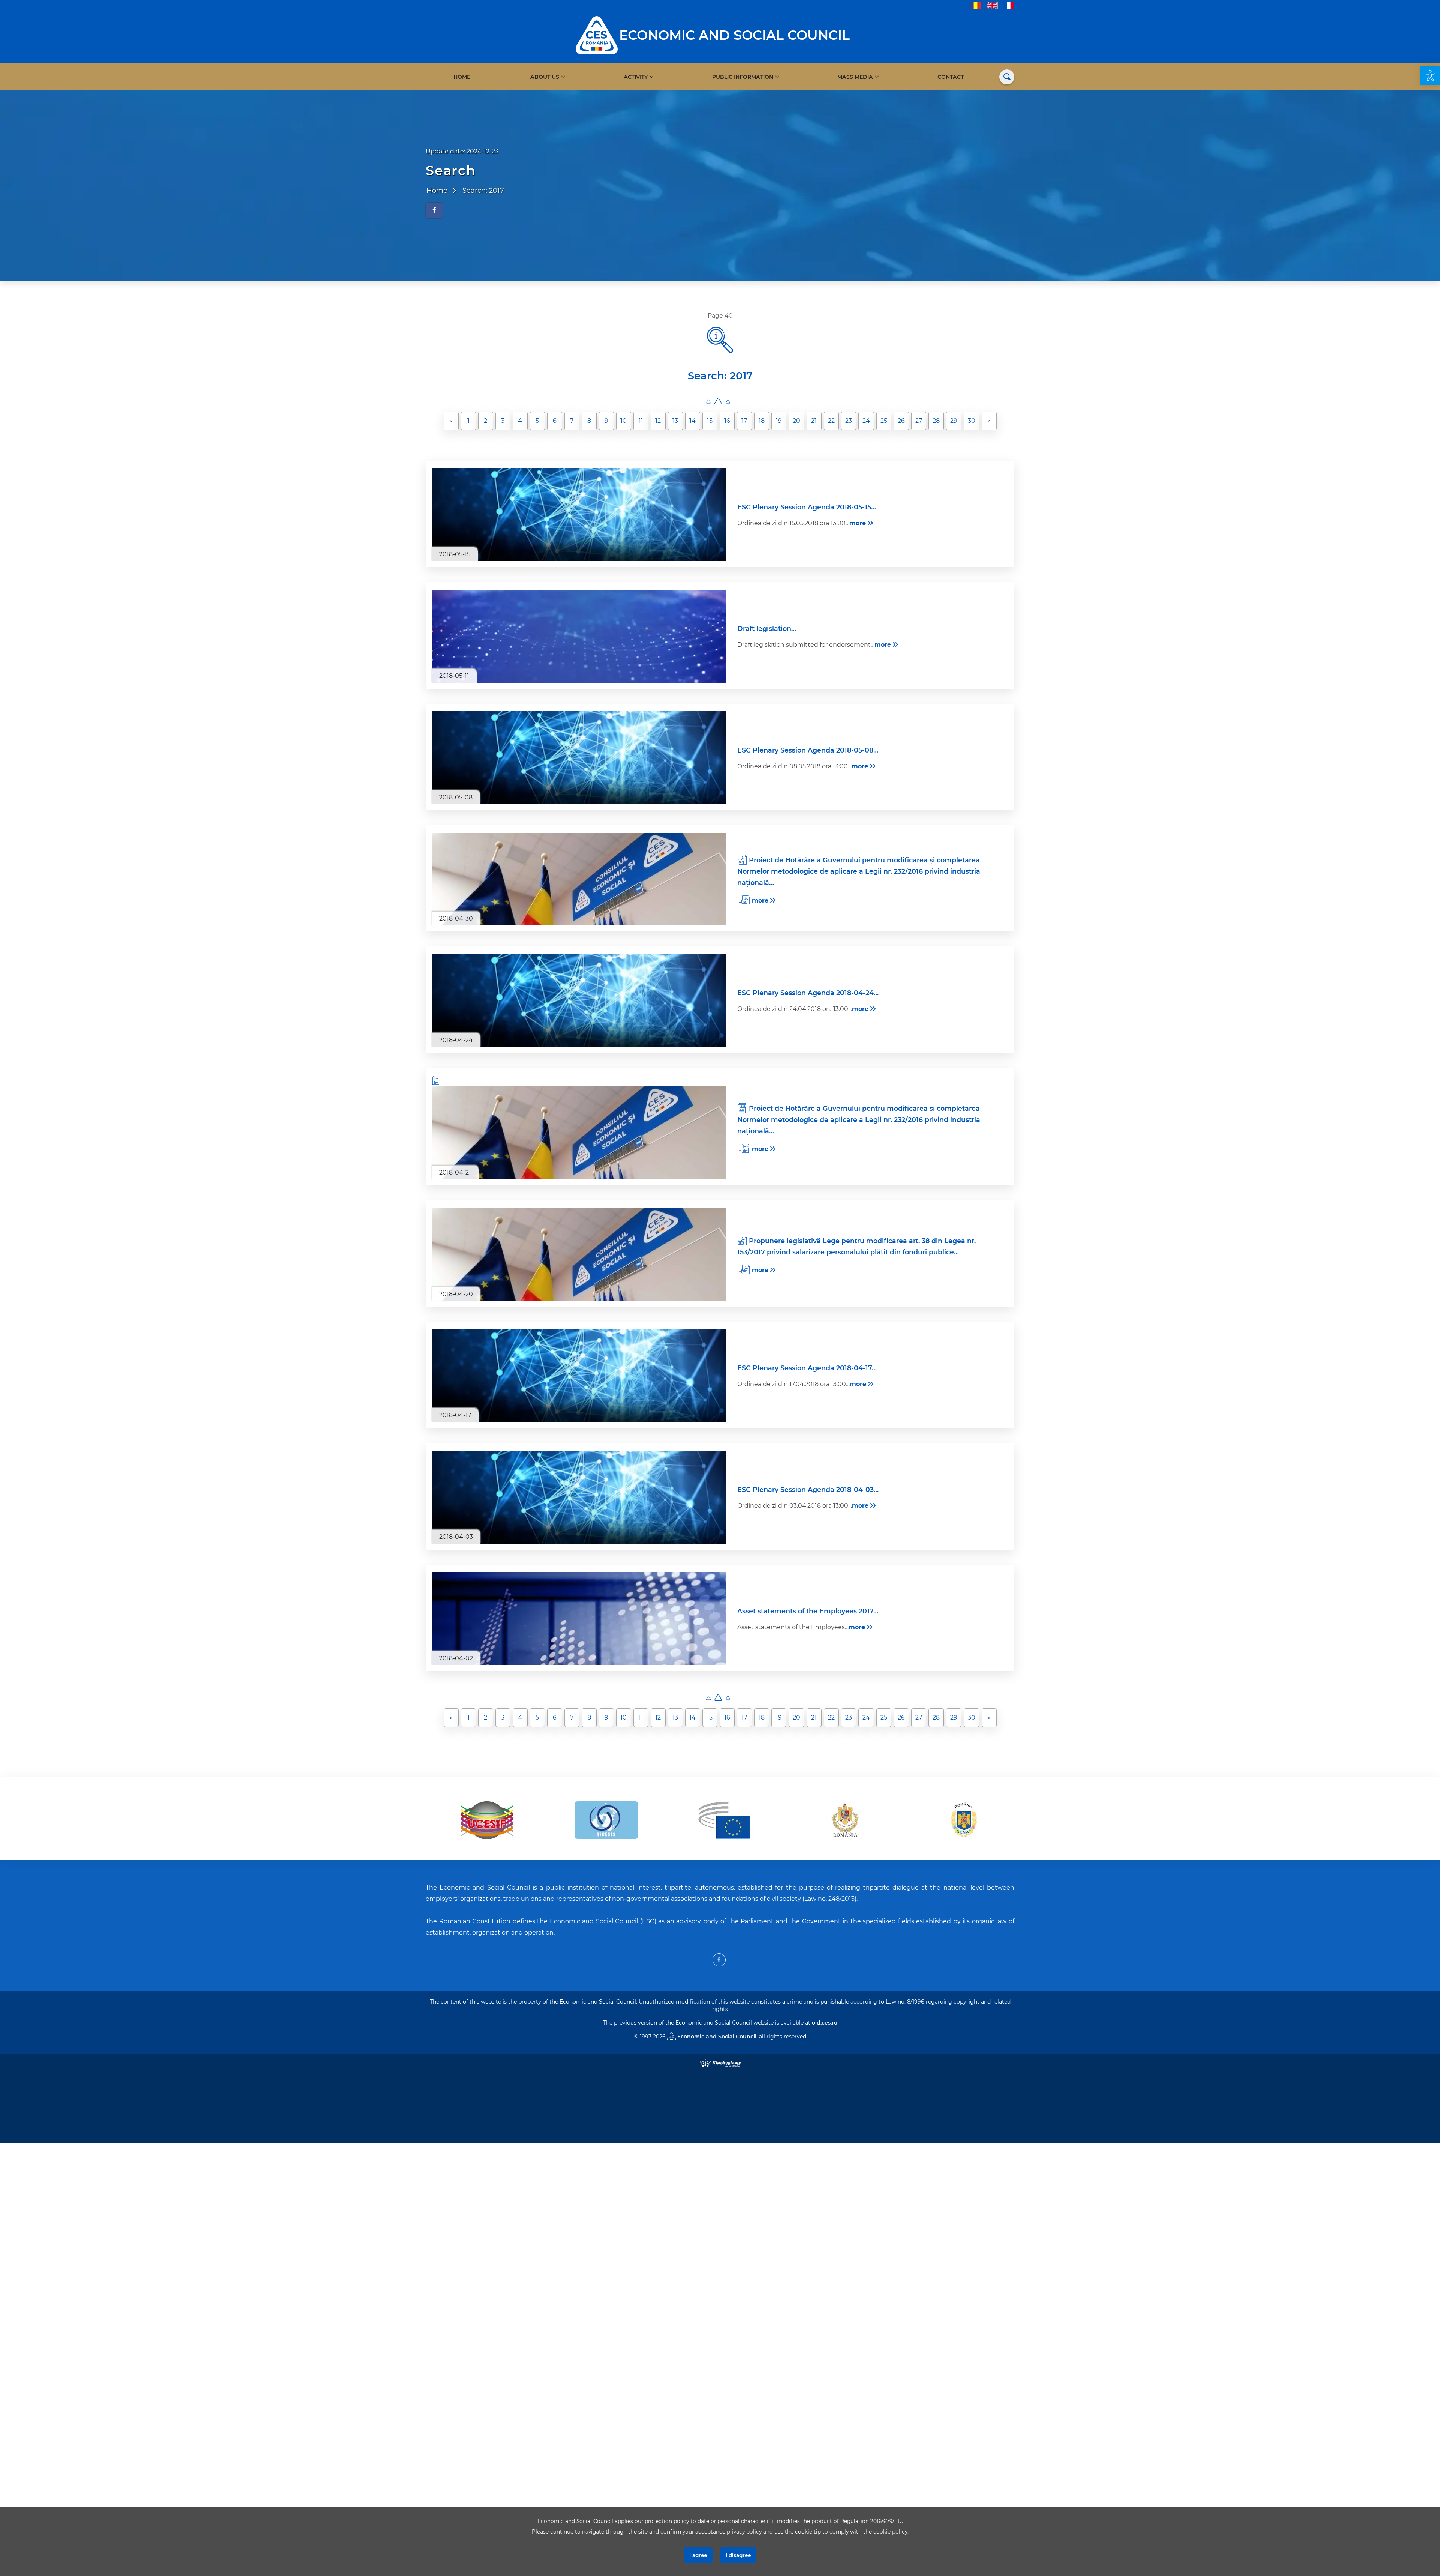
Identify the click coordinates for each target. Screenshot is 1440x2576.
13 (675, 421)
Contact (951, 77)
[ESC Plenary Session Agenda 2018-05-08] (579, 758)
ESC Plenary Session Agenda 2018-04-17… (807, 1368)
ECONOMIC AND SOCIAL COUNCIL (734, 35)
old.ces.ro (825, 2023)
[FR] (1009, 5)
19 (779, 421)
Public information (743, 77)
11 (641, 421)
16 (727, 421)
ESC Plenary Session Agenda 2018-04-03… (808, 1489)
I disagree (738, 2555)
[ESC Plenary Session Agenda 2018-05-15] (579, 515)
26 (901, 421)
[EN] (992, 5)
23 (849, 421)
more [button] (858, 523)
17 (744, 421)
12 (658, 421)
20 (796, 421)
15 (710, 421)
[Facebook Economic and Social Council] (719, 1960)
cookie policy (890, 2532)
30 (972, 421)
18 (762, 421)
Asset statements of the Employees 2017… (808, 1611)
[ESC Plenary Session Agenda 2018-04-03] (579, 1497)
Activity (636, 77)
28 (936, 421)
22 (831, 421)
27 (919, 421)
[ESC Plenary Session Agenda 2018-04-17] (579, 1376)
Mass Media (855, 77)
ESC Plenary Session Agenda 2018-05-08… (808, 750)
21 (814, 421)
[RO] (976, 5)
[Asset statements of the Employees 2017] (579, 1619)
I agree (698, 2555)
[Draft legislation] (579, 636)
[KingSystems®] (720, 2063)
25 (884, 421)
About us (545, 77)
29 (954, 421)
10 (623, 421)
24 (866, 421)
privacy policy (744, 2532)
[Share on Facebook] (434, 210)
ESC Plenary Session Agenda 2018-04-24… (808, 993)
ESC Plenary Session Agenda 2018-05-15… (807, 507)
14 (692, 421)
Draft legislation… (767, 629)
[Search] (1007, 77)
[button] (1430, 75)
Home (462, 77)
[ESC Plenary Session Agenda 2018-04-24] (579, 1000)
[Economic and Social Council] (597, 35)
